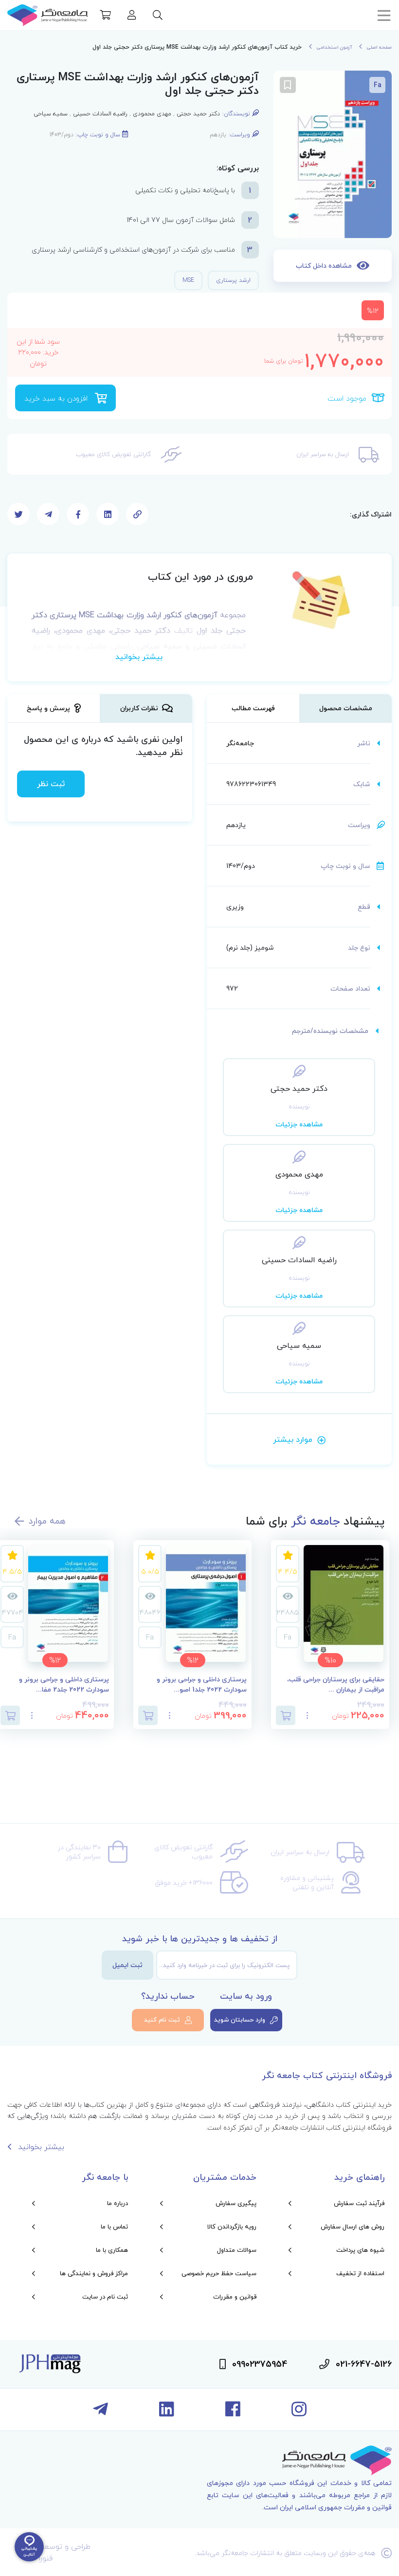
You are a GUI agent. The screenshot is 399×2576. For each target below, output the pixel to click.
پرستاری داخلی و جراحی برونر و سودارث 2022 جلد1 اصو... (202, 1685)
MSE (188, 280)
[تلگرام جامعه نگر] (100, 2413)
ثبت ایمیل (127, 1965)
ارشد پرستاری (233, 280)
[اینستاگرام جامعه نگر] (299, 2413)
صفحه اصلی (379, 47)
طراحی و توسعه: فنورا (65, 2552)
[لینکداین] (167, 2413)
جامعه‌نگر (240, 743)
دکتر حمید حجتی (198, 114)
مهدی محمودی (152, 114)
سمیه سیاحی (51, 114)
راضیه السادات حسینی (100, 114)
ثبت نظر (51, 784)
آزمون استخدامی (334, 47)
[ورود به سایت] (132, 16)
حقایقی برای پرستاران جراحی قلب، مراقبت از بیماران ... (336, 1685)
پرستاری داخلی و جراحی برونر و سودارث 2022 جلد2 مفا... (64, 1685)
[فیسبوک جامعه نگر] (233, 2413)
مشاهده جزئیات (299, 1124)
